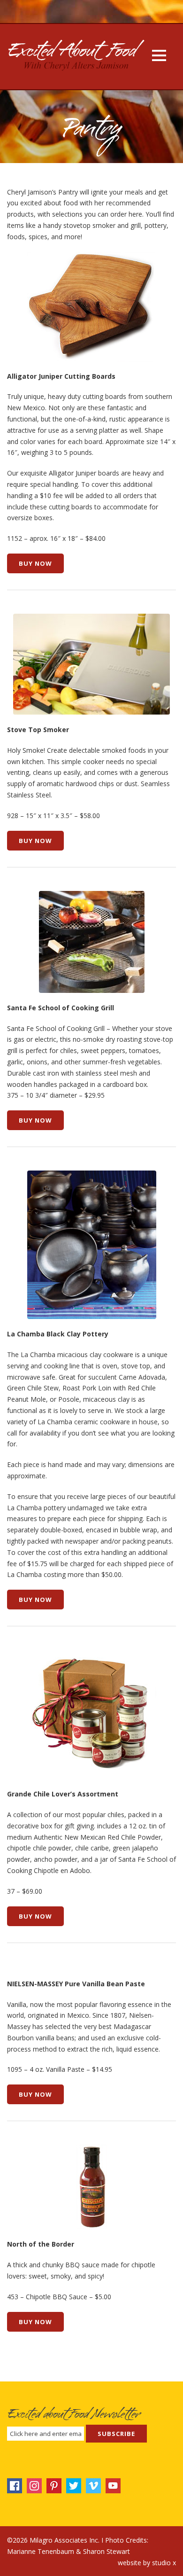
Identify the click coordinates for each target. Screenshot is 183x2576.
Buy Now (35, 563)
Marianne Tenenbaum (41, 2551)
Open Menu (159, 55)
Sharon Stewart (107, 2551)
